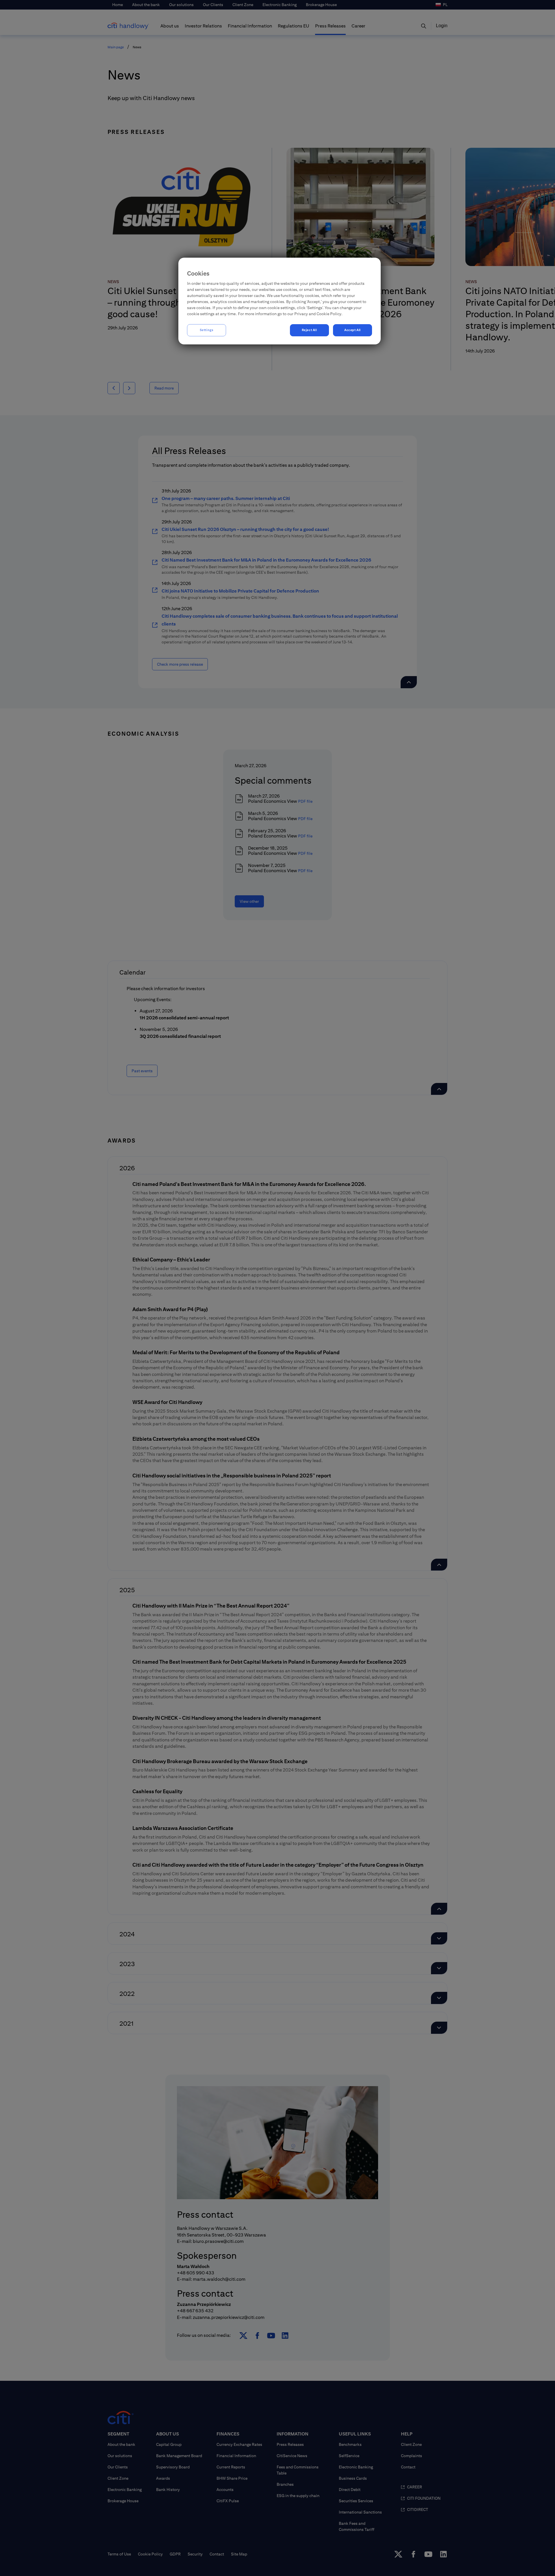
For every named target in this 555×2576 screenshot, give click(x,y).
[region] (280, 301)
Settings (207, 330)
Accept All (353, 330)
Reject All (309, 330)
